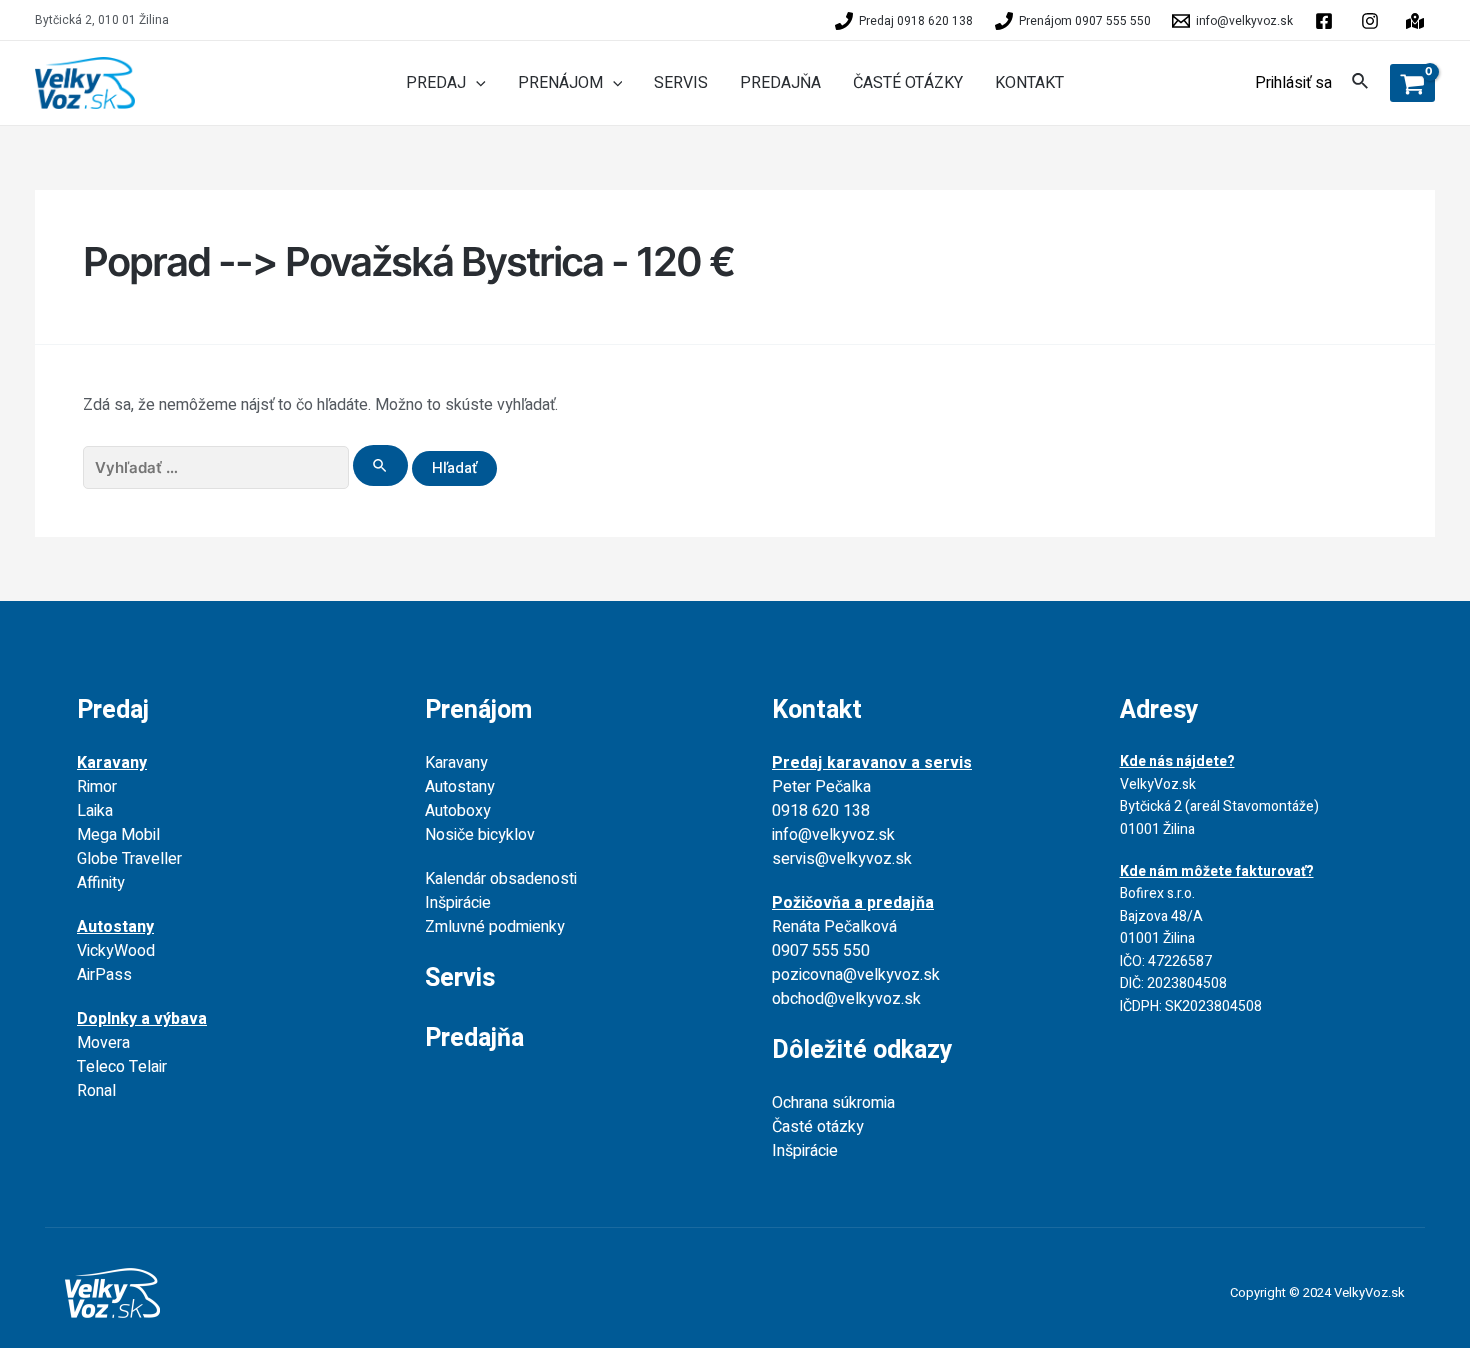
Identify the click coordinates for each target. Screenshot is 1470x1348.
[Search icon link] (1361, 84)
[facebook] (1327, 21)
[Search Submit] (381, 465)
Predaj (113, 710)
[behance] (1373, 21)
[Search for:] (247, 468)
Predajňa (474, 1038)
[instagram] (1418, 21)
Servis (460, 978)
